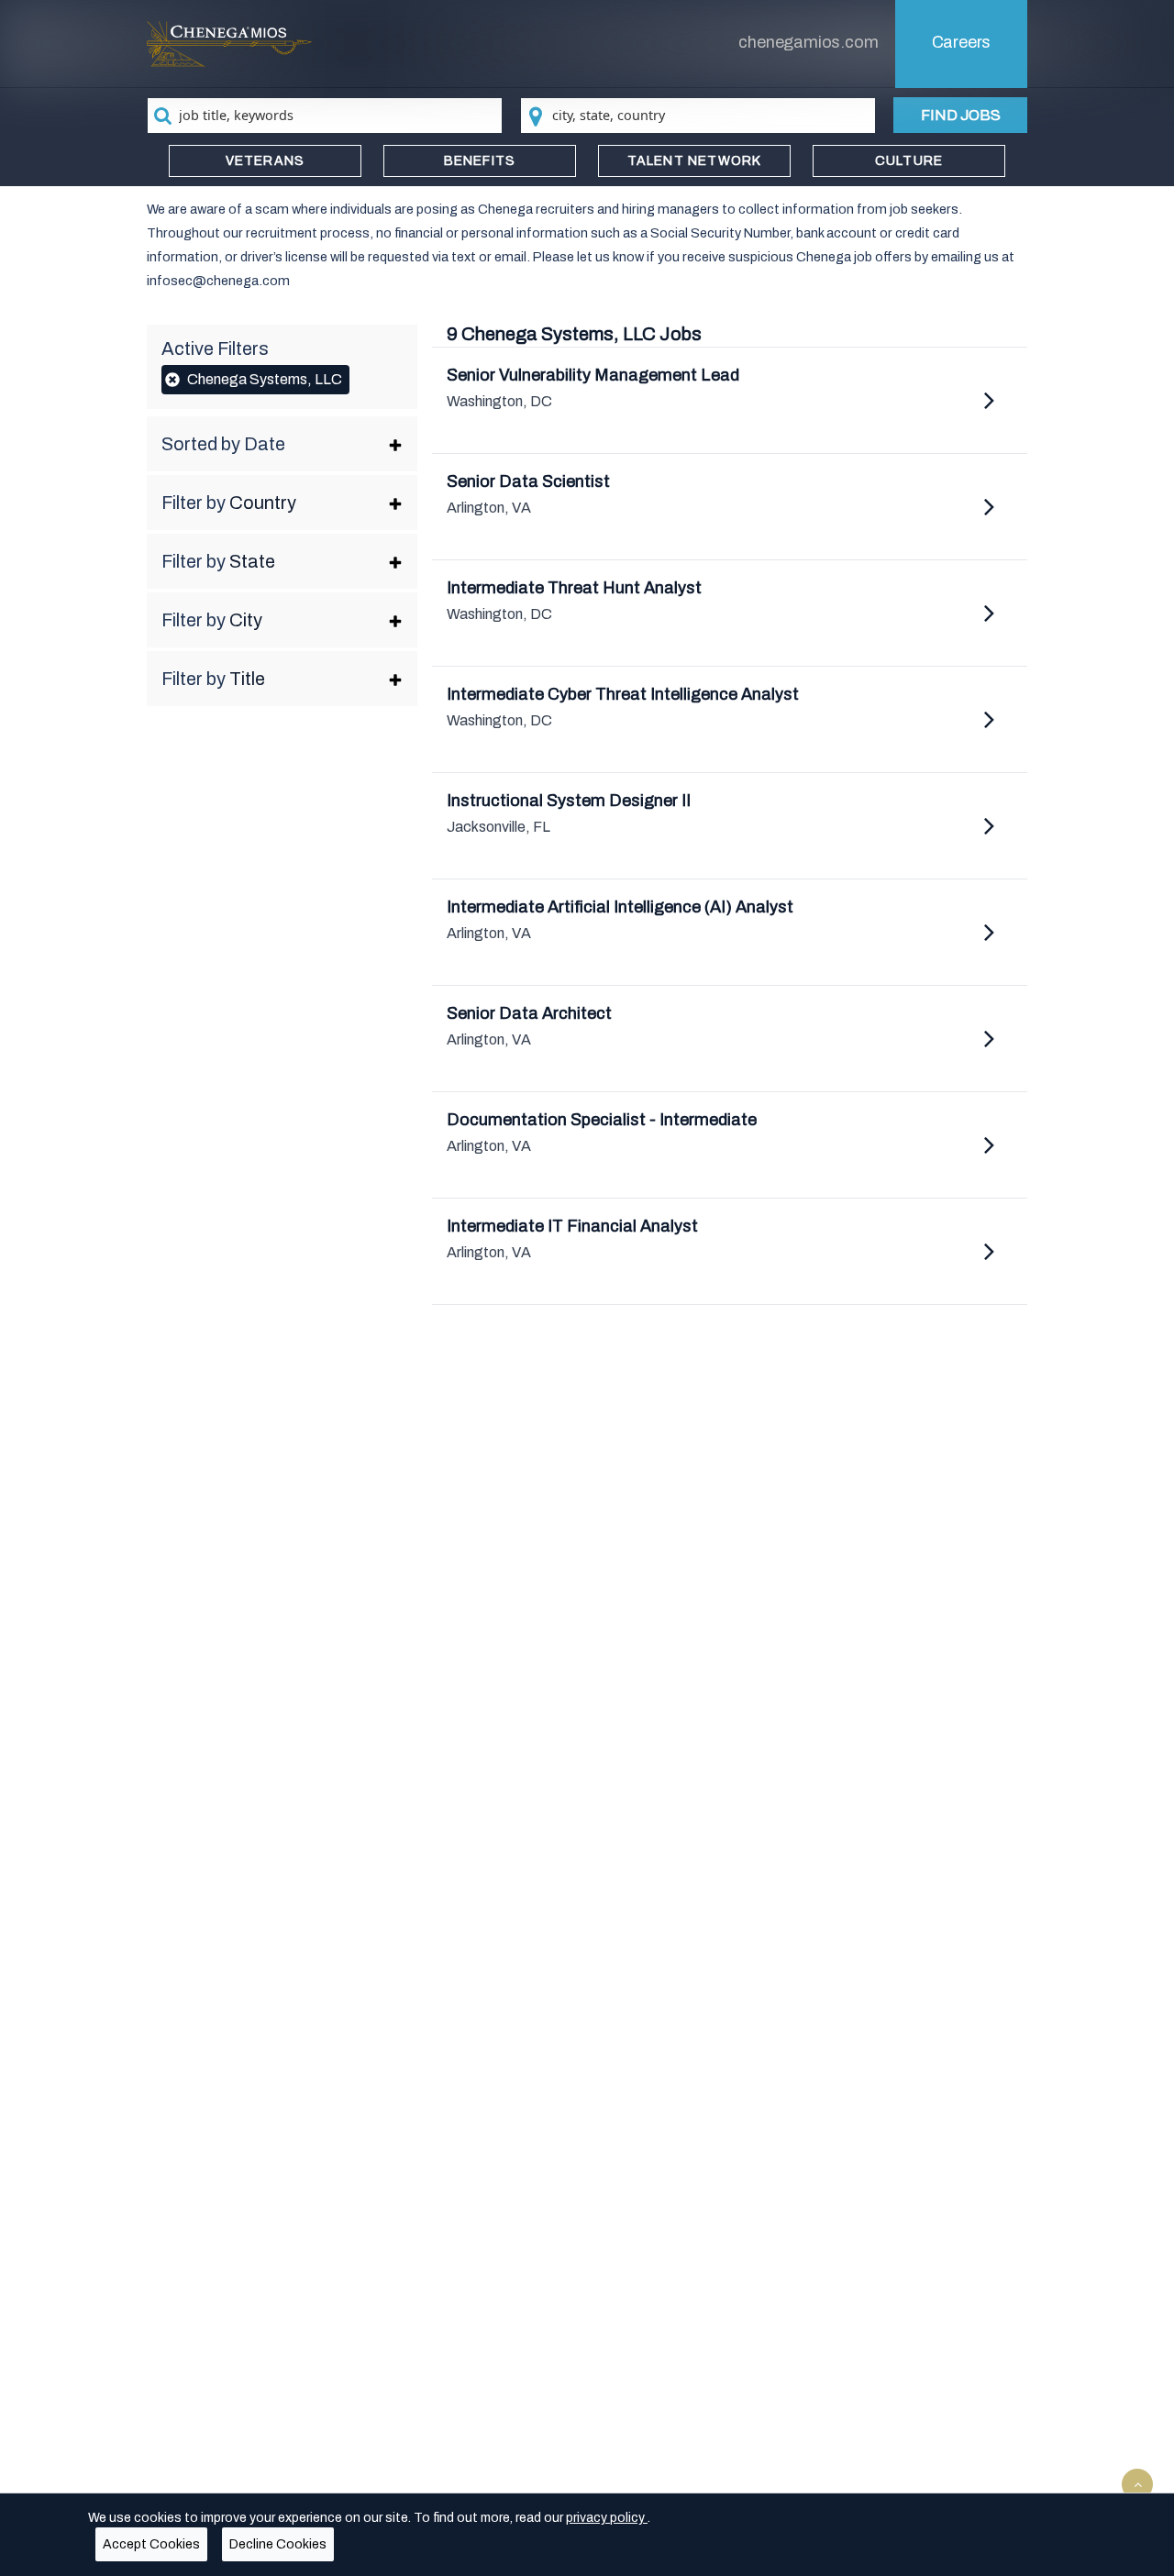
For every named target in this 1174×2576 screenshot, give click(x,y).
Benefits (480, 161)
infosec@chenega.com (218, 281)
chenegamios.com (808, 42)
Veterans (266, 161)
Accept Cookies (151, 2544)
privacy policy (607, 2518)
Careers (962, 42)
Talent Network (695, 161)
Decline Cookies (278, 2544)
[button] (282, 444)
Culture (909, 161)
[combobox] (325, 116)
